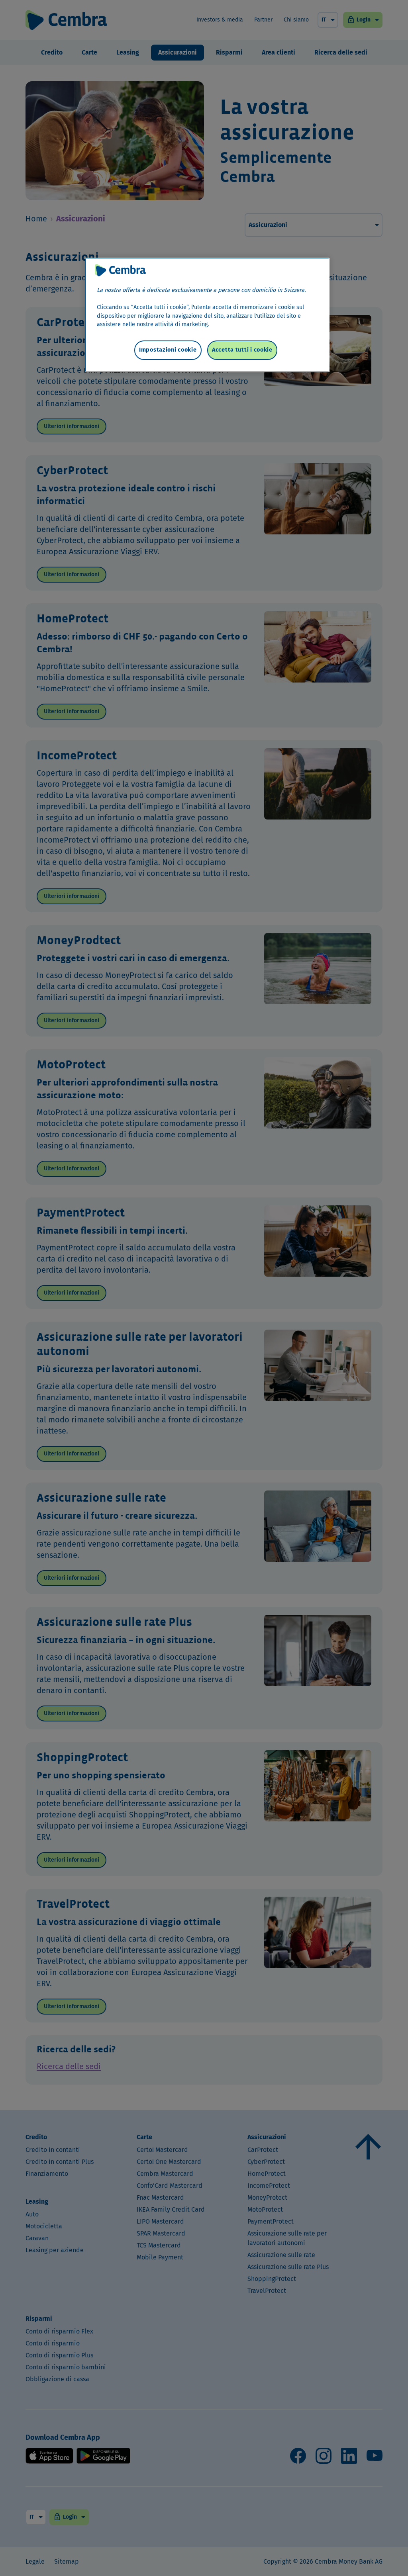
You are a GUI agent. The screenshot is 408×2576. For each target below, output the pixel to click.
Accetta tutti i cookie (242, 350)
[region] (207, 315)
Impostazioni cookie (168, 350)
